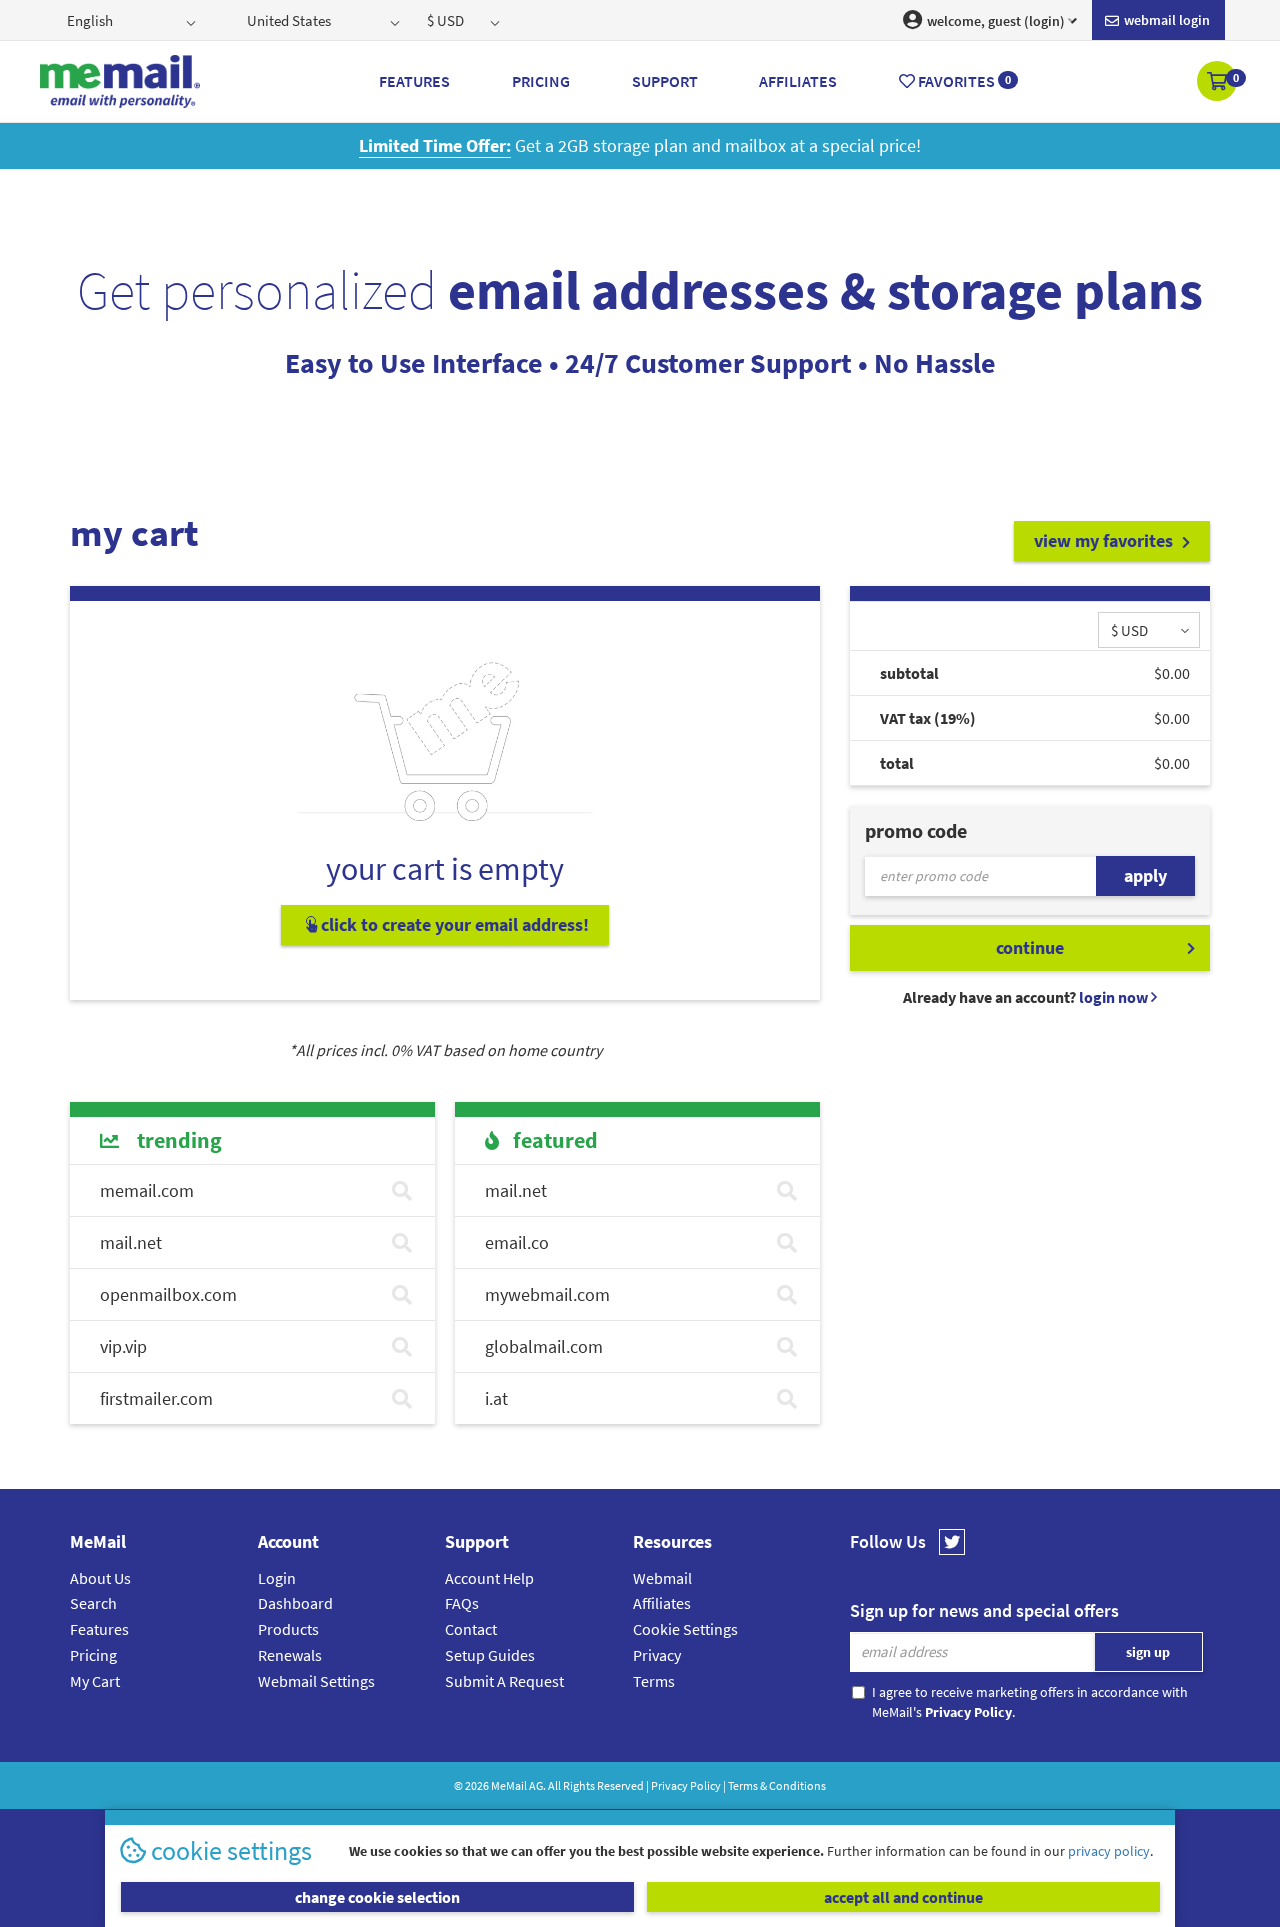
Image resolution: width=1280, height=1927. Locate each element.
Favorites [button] (963, 81)
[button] (1218, 83)
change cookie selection (377, 1897)
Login (277, 1578)
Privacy (657, 1655)
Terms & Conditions (777, 1785)
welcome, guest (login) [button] (994, 21)
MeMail (509, 1785)
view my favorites (1105, 540)
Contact (471, 1629)
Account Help (489, 1578)
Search (93, 1603)
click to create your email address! (453, 924)
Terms (654, 1681)
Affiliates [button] (798, 81)
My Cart (95, 1681)
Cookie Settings (685, 1629)
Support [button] (665, 81)
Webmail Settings (316, 1681)
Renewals (290, 1655)
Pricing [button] (541, 81)
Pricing (93, 1655)
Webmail (662, 1578)
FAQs (462, 1603)
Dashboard (295, 1603)
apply (1145, 875)
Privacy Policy (686, 1785)
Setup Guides (490, 1655)
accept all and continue (903, 1897)
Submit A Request (504, 1681)
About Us (100, 1578)
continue (1030, 947)
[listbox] (133, 20)
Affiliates (662, 1603)
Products (288, 1629)
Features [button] (414, 81)
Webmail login (1165, 20)
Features (99, 1629)
